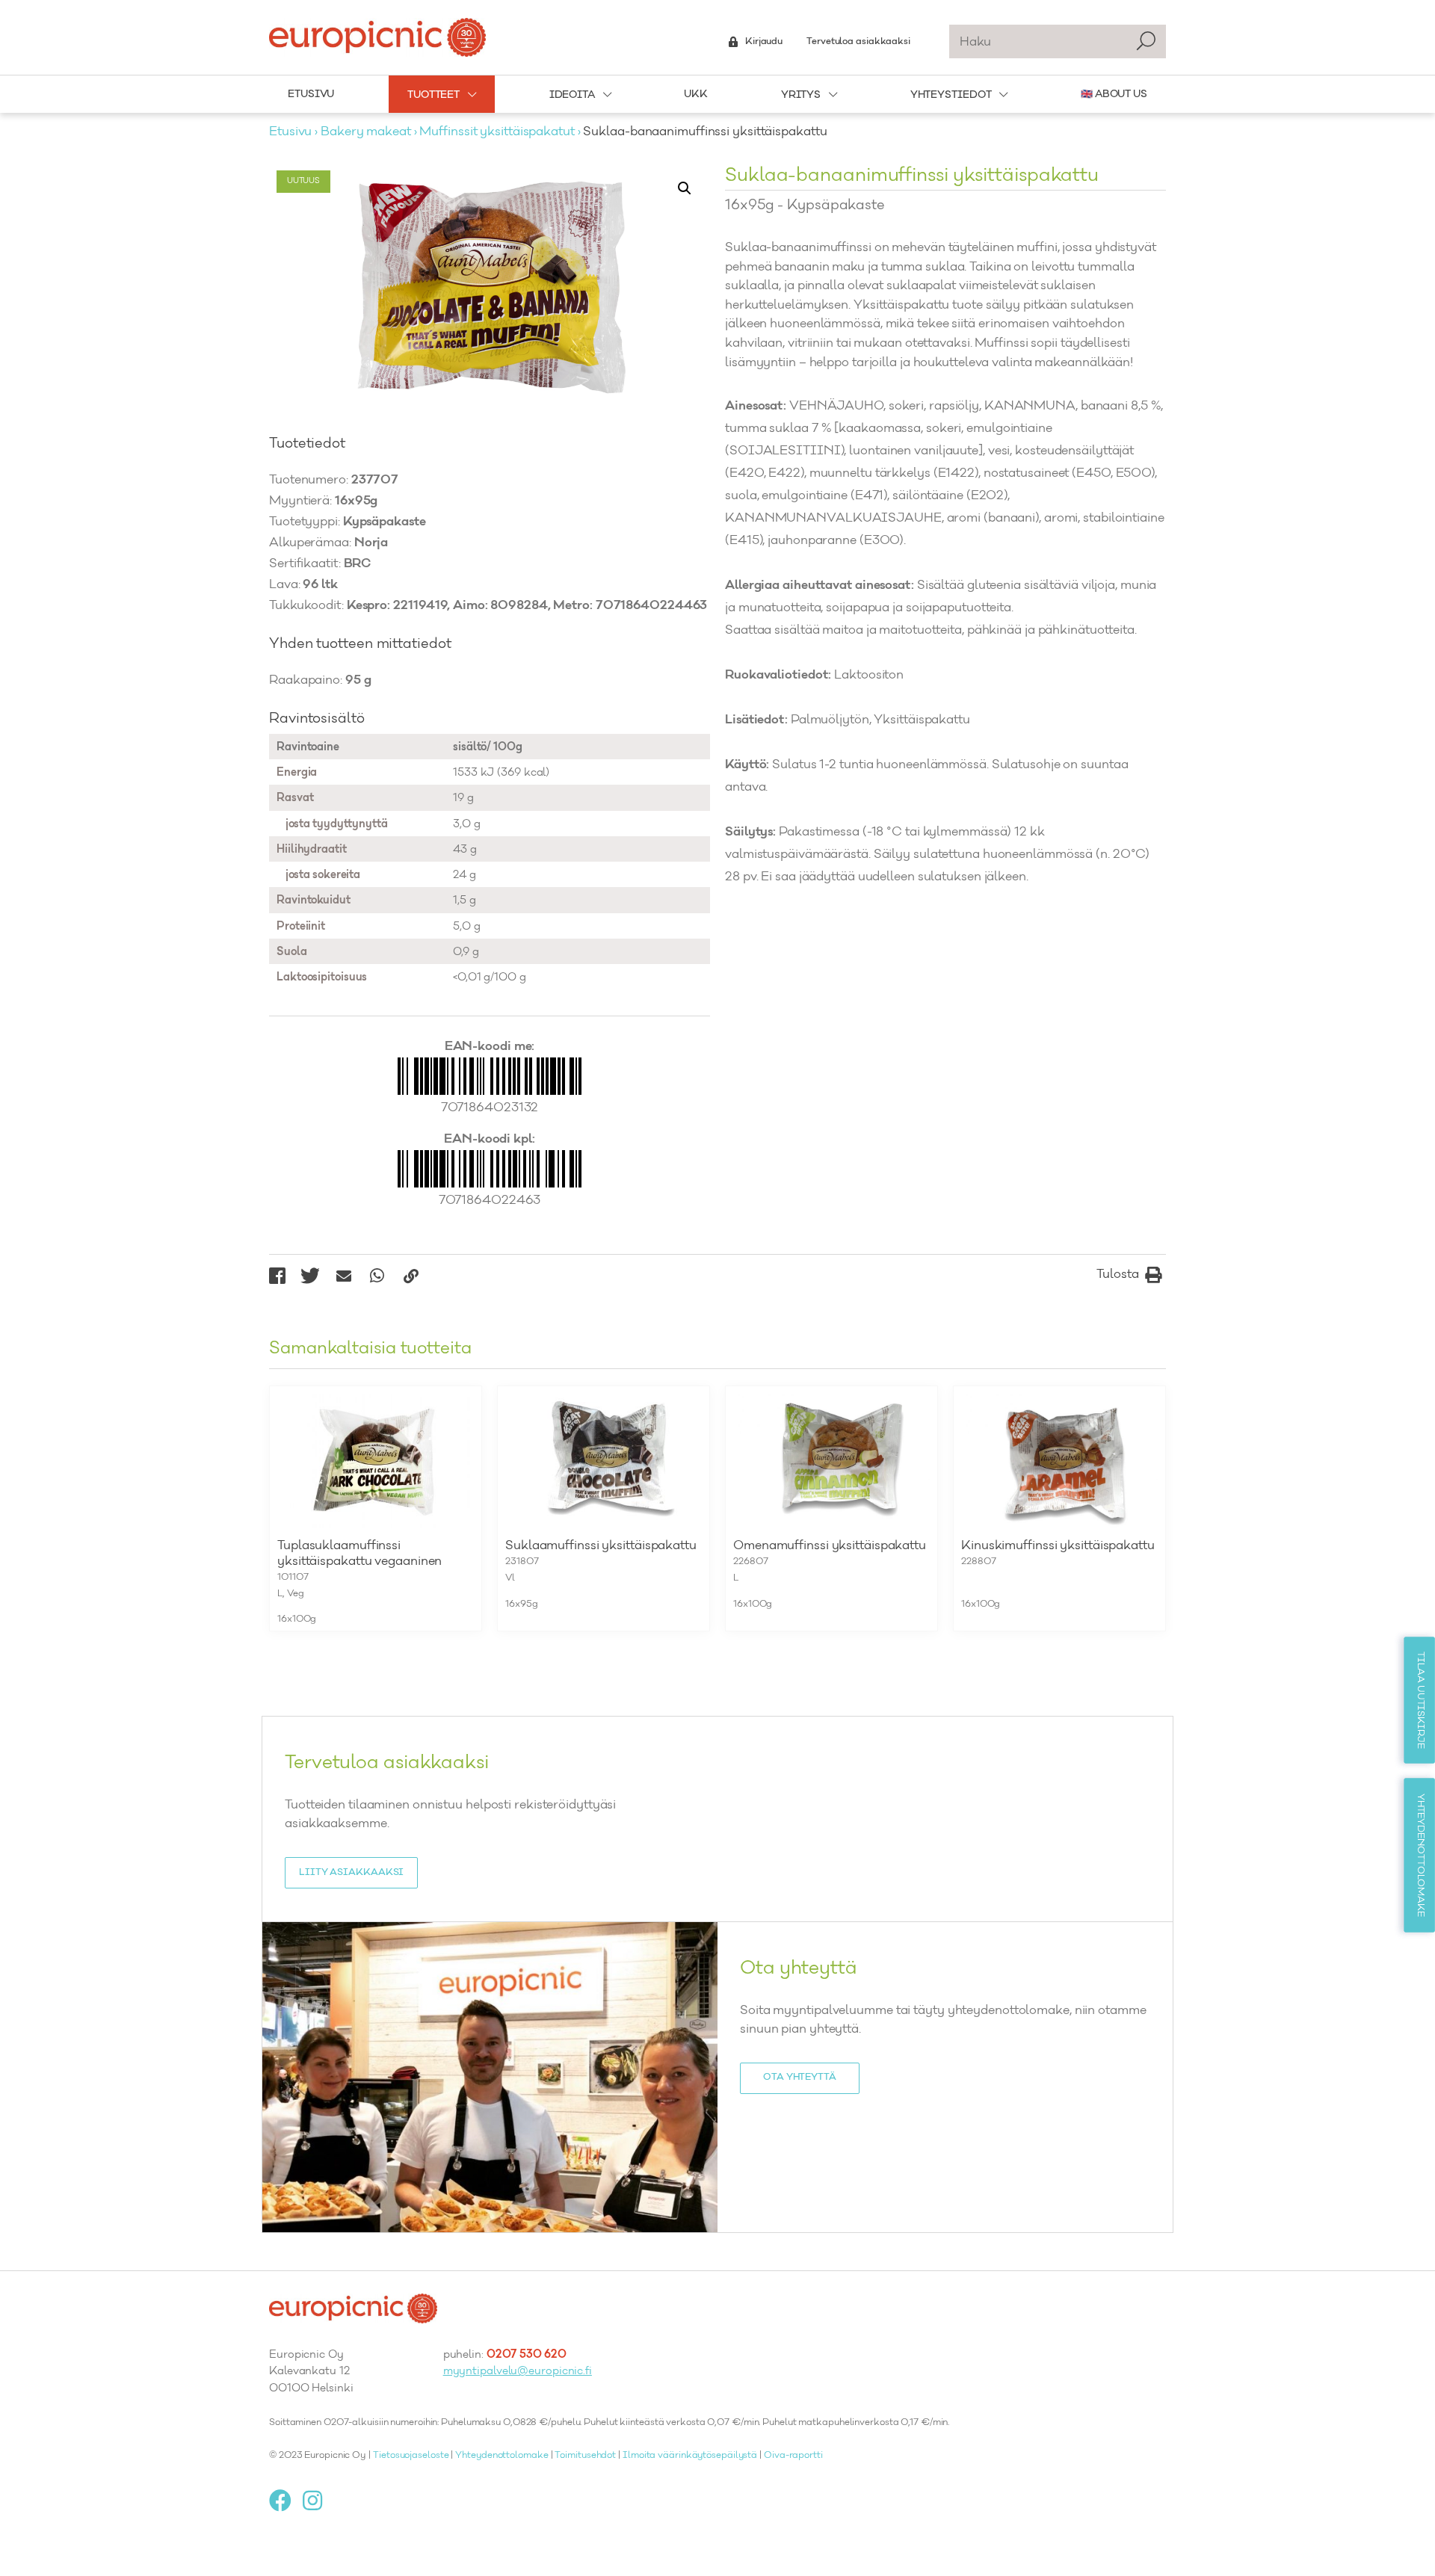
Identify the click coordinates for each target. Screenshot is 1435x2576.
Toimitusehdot (585, 2456)
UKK (696, 95)
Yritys (801, 95)
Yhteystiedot (951, 95)
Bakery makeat (366, 132)
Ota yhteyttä (800, 2078)
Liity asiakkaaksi (351, 1873)
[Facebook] (286, 2501)
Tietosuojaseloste (411, 2456)
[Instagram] (318, 2501)
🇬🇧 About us (1114, 95)
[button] (685, 188)
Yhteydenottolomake (502, 2456)
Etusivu (311, 95)
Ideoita (572, 95)
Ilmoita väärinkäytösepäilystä (690, 2456)
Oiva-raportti (793, 2456)
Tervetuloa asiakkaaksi (858, 42)
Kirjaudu (764, 42)
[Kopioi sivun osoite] (411, 1276)
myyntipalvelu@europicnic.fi (518, 2372)
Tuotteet (433, 95)
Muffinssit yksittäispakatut (497, 132)
